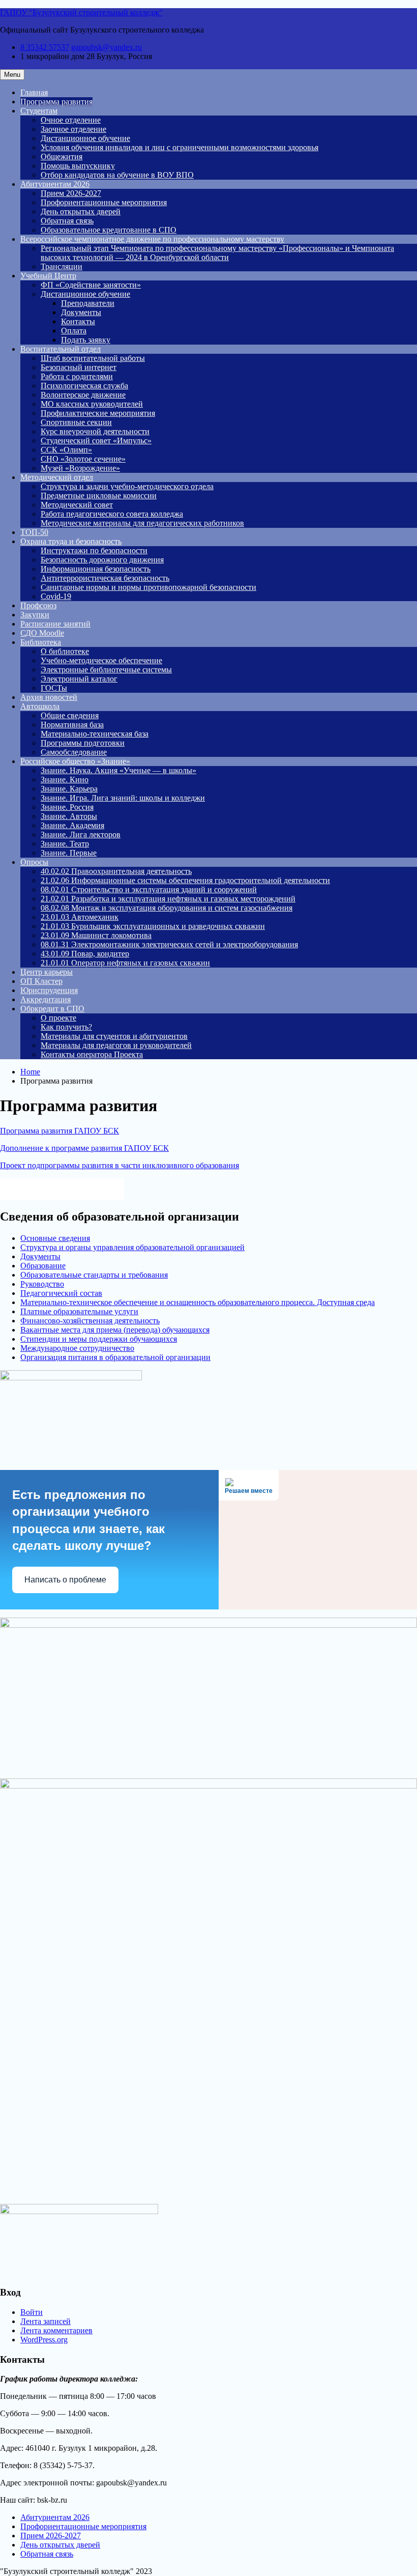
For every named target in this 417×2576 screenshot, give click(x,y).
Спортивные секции (76, 422)
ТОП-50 (34, 532)
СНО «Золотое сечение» (83, 459)
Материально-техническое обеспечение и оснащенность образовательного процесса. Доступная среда (198, 1302)
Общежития (62, 157)
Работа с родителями (77, 376)
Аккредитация (46, 999)
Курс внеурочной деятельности (95, 431)
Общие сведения (70, 715)
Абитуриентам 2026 (55, 184)
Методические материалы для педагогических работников (142, 523)
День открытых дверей (81, 211)
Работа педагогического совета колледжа (112, 514)
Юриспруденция (49, 990)
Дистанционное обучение (85, 138)
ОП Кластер (41, 981)
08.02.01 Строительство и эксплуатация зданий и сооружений (149, 889)
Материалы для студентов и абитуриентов (114, 1036)
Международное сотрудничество (77, 1348)
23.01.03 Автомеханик (80, 917)
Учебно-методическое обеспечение (101, 660)
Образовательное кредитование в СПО (109, 230)
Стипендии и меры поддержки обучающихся (99, 1339)
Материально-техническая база (95, 734)
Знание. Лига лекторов (81, 834)
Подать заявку (86, 340)
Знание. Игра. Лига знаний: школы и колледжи (123, 798)
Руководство (42, 1284)
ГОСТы (54, 688)
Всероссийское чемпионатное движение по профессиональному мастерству (152, 239)
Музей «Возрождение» (80, 468)
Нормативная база (72, 725)
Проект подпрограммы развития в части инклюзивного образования (120, 1165)
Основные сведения (55, 1238)
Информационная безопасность (96, 569)
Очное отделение (71, 120)
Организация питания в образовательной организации (115, 1357)
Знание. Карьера (69, 789)
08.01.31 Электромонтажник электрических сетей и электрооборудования (169, 944)
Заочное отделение (73, 129)
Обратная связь (67, 221)
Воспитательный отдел (61, 349)
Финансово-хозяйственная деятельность (90, 1321)
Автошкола (40, 706)
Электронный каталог (79, 679)
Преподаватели (88, 303)
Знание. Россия (67, 807)
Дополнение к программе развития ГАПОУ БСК (84, 1148)
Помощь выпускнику (78, 166)
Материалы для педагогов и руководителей (116, 1045)
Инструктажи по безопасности (94, 550)
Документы (81, 312)
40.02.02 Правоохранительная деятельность (116, 871)
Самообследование (74, 752)
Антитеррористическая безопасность (105, 578)
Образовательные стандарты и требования (94, 1275)
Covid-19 (56, 596)
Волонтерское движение (83, 395)
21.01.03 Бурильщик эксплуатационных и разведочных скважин (153, 926)
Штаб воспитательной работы (93, 358)
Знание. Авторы (69, 816)
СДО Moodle (42, 633)
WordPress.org (44, 2340)
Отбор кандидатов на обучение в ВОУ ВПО (117, 175)
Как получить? (66, 1027)
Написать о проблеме (65, 1580)
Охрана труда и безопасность (71, 541)
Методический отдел (57, 477)
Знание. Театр (65, 844)
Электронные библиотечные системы (106, 670)
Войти (32, 2312)
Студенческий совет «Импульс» (96, 441)
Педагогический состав (61, 1293)
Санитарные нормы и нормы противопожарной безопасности (148, 587)
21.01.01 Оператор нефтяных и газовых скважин (125, 963)
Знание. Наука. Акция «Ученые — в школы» (118, 770)
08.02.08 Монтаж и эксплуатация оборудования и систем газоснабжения (167, 908)
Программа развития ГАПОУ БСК (59, 1131)
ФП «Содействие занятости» (91, 285)
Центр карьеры (47, 972)
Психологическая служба (84, 386)
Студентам (39, 111)
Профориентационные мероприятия (104, 202)
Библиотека (41, 642)
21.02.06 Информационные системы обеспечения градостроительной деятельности (185, 880)
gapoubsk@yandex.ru (107, 47)
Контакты (78, 321)
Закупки (35, 615)
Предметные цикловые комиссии (99, 496)
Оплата (74, 331)
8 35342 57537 (45, 47)
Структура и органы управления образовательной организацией (132, 1247)
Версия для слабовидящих (71, 1188)
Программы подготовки (83, 743)
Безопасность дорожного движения (102, 560)
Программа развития (56, 102)
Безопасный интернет (79, 367)
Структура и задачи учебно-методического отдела (127, 486)
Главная (34, 92)
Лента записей (46, 2321)
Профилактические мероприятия (98, 413)
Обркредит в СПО (52, 1009)
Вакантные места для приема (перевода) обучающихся (115, 1330)
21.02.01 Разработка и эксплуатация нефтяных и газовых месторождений (168, 899)
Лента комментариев (56, 2330)
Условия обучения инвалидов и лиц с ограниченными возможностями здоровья (180, 147)
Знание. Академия (72, 825)
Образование (43, 1266)
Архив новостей (49, 697)
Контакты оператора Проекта (92, 1054)
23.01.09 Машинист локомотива (96, 935)
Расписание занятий (55, 624)
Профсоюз (38, 605)
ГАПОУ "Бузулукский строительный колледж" (81, 12)
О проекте (58, 1018)
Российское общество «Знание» (75, 761)
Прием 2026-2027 (71, 193)
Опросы (34, 862)
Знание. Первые (69, 853)
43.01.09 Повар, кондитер (85, 954)
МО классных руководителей (92, 404)
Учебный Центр (48, 276)
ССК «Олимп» (66, 450)
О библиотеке (65, 651)
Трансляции (62, 266)
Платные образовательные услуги (79, 1311)
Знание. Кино (65, 780)
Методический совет (77, 505)
